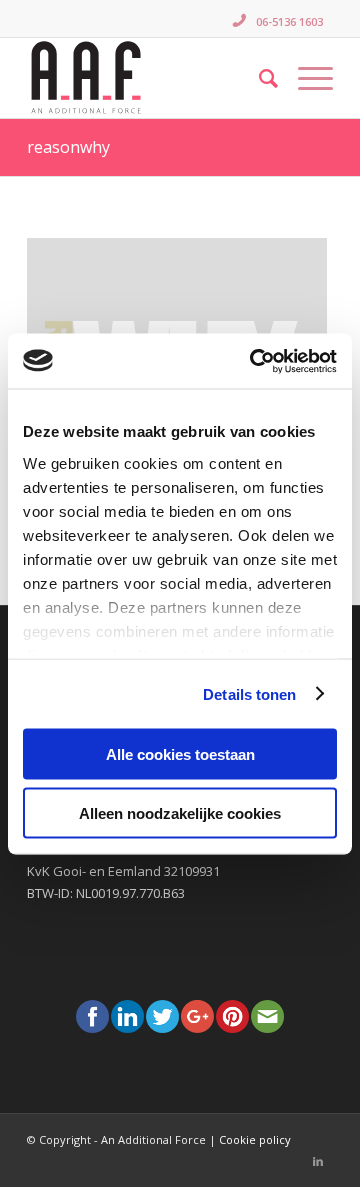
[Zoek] (258, 78)
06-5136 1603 (289, 21)
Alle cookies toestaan (180, 754)
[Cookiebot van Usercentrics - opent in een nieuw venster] (254, 361)
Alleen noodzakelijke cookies (180, 812)
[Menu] (305, 78)
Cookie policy (255, 1139)
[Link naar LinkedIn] (318, 1161)
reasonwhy (68, 147)
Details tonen (249, 693)
